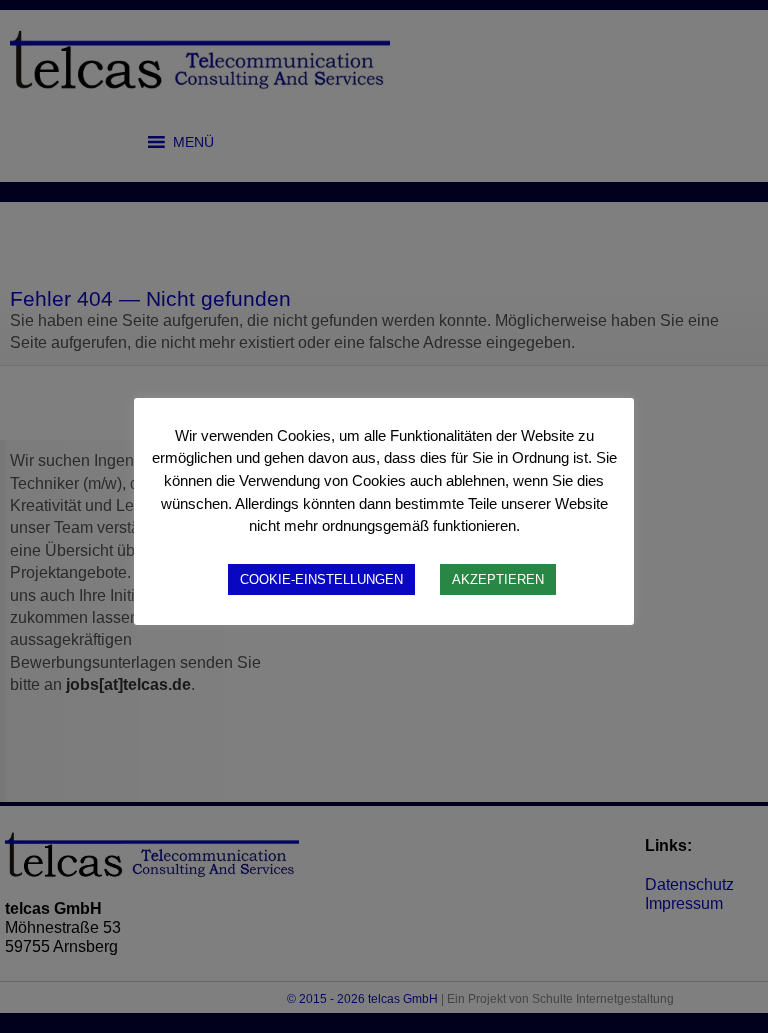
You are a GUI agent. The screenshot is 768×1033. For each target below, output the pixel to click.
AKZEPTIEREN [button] (498, 579)
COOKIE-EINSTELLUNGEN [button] (321, 579)
